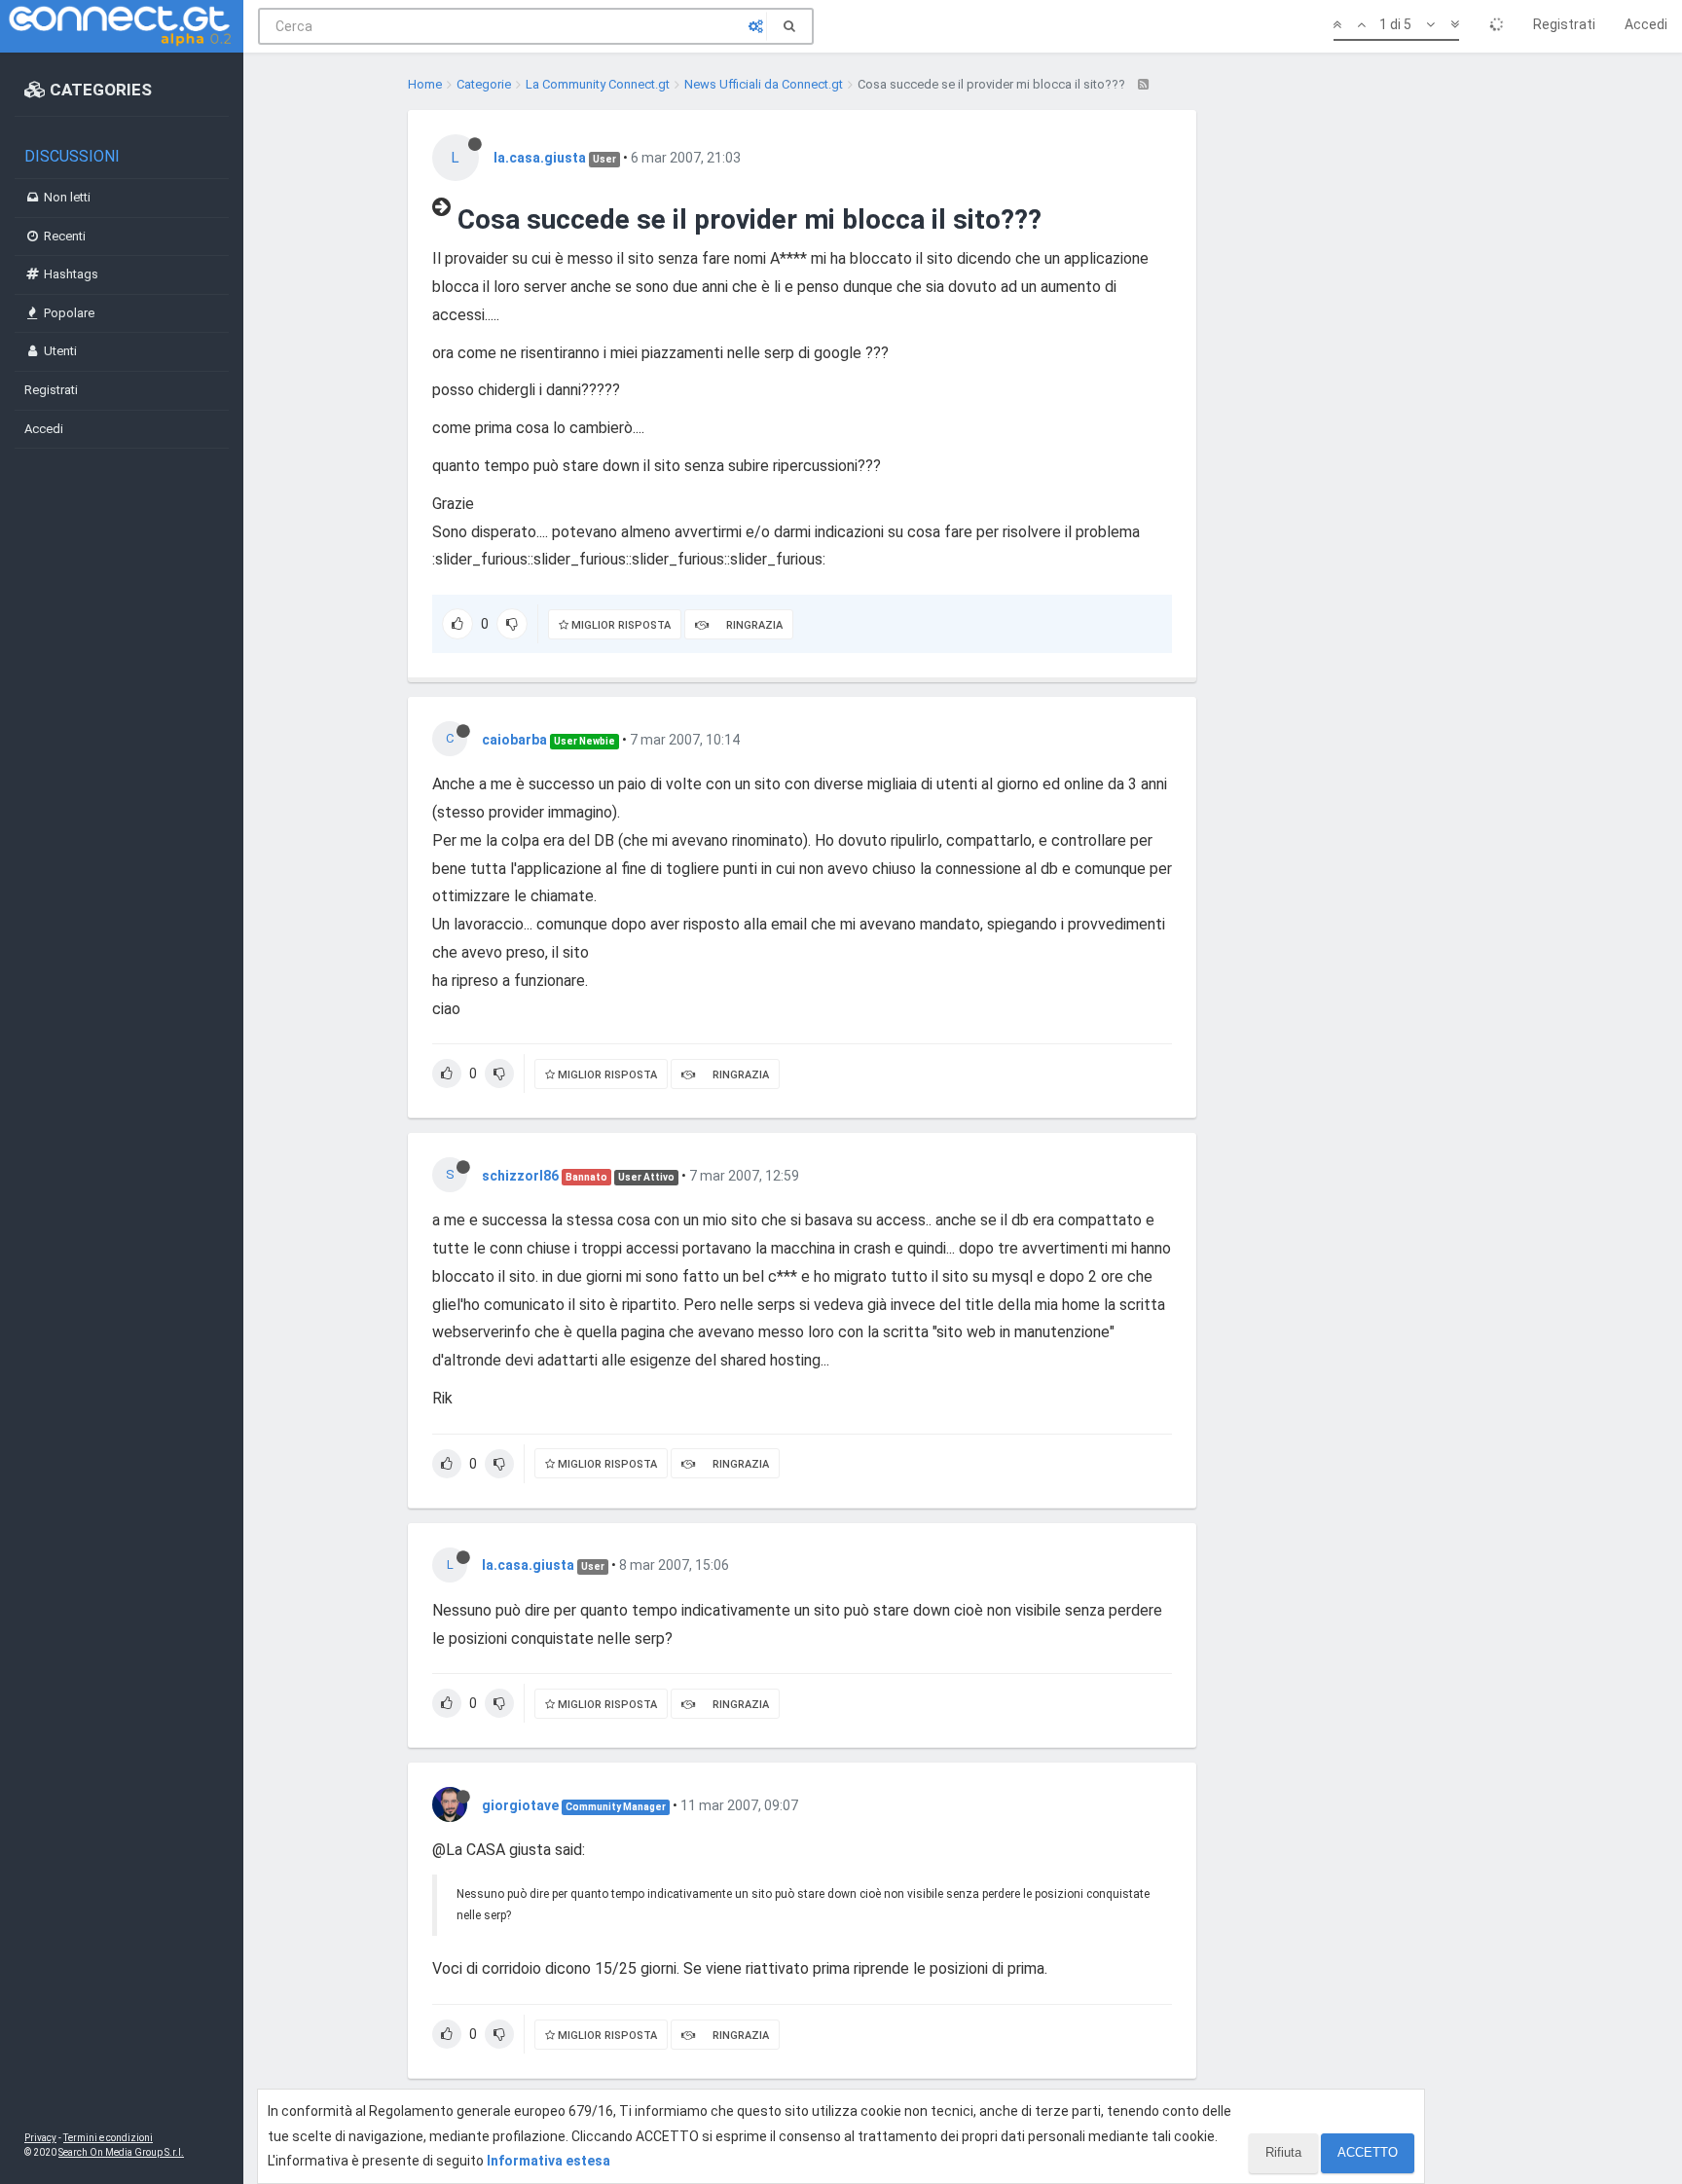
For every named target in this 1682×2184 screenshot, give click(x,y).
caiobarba (514, 740)
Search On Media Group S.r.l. (121, 2152)
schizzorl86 (520, 1176)
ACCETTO (1368, 2152)
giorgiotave (520, 1805)
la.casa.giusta (540, 158)
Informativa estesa (548, 2161)
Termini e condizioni (108, 2138)
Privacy (40, 2138)
